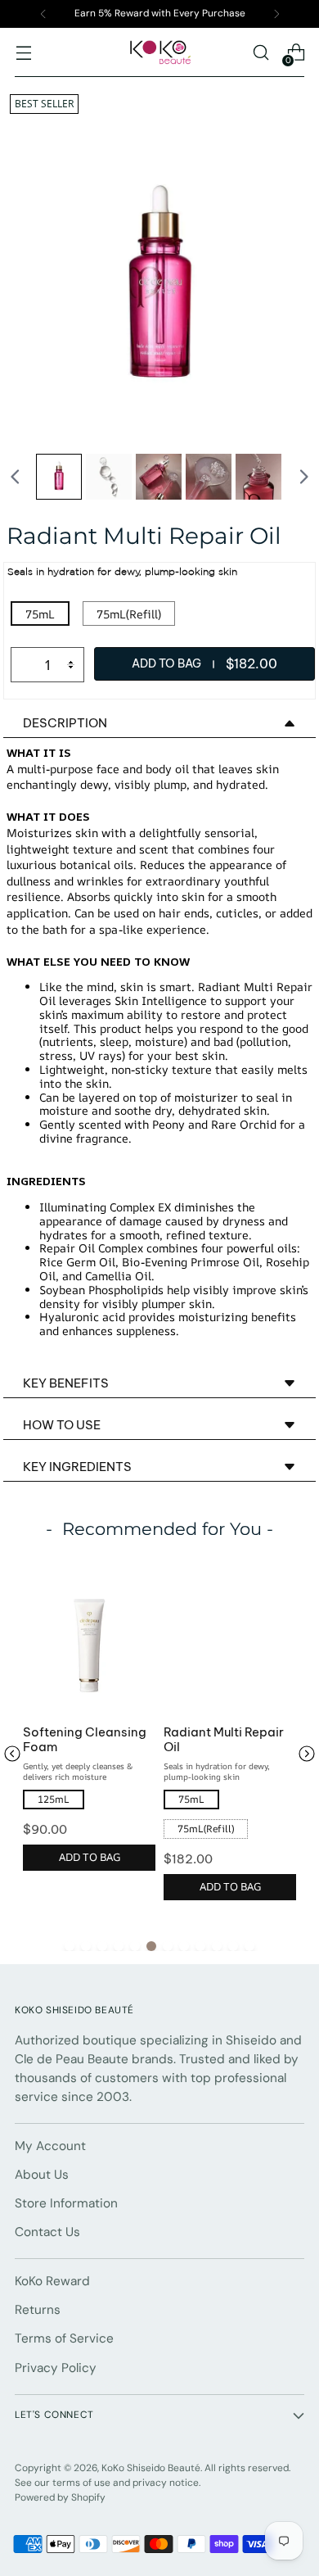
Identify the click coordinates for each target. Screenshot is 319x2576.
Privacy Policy (56, 2368)
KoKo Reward (52, 2281)
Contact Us (47, 2232)
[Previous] (43, 14)
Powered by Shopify (60, 2497)
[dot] (70, 1946)
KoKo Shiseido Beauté (151, 2468)
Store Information (66, 2203)
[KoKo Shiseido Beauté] (159, 52)
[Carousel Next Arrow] (303, 477)
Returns (38, 2310)
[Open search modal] (261, 53)
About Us (42, 2175)
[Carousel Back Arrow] (16, 477)
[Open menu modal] (23, 53)
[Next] (276, 14)
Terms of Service (64, 2338)
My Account (50, 2146)
